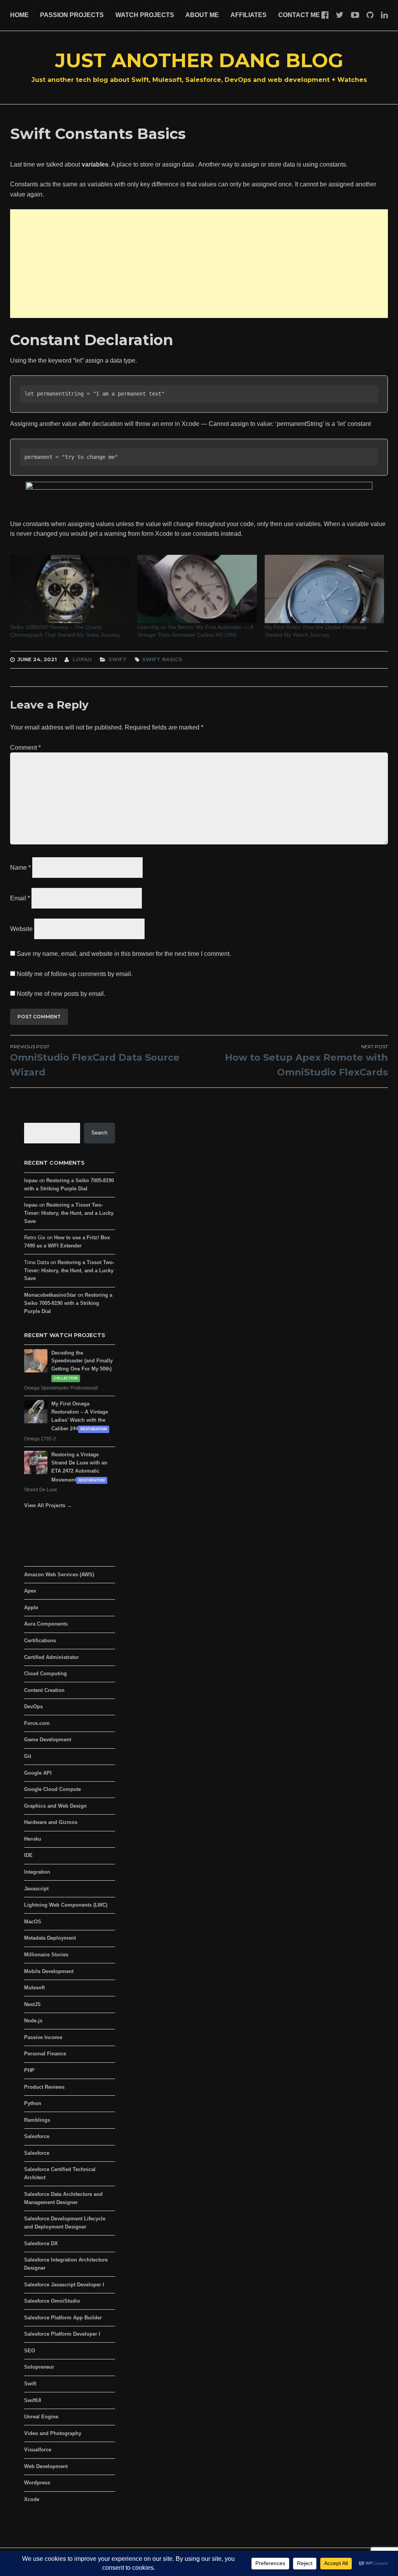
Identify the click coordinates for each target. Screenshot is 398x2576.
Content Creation (44, 1690)
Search (99, 1133)
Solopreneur (39, 2367)
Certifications (40, 1641)
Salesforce (37, 2136)
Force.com (37, 1723)
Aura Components (46, 1624)
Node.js (33, 2021)
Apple (31, 1608)
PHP (29, 2070)
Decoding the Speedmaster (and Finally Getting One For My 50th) (82, 1361)
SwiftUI (33, 2400)
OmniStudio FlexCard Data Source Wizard (95, 1061)
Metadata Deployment (50, 1938)
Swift (118, 659)
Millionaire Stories (46, 1955)
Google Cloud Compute (52, 1789)
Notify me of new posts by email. (61, 994)
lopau (82, 659)
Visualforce (38, 2450)
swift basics (162, 659)
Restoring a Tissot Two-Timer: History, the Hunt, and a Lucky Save (69, 1213)
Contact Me (299, 15)
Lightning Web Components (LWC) (66, 1905)
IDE (28, 1855)
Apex (30, 1591)
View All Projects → (48, 1505)
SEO (30, 2351)
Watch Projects (145, 15)
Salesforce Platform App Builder (63, 2318)
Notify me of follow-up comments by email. (75, 974)
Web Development (46, 2466)
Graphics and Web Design (55, 1806)
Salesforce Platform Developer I (62, 2334)
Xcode (32, 2499)
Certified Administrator (51, 1657)
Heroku (33, 1839)
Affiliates (249, 15)
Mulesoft (34, 1988)
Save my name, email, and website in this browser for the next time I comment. (124, 954)
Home (19, 15)
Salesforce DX (41, 2243)
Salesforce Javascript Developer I (64, 2285)
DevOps (33, 1707)
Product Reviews (44, 2087)
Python (33, 2103)
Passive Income (43, 2037)
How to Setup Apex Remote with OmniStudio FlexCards (306, 1061)
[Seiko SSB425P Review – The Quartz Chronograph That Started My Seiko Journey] (70, 589)
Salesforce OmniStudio (52, 2301)
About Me (202, 15)
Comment (25, 748)
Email (20, 898)
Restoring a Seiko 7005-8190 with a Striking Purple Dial (68, 1303)
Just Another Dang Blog (199, 60)
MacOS (33, 1922)
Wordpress (37, 2483)
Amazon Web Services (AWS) (59, 1575)
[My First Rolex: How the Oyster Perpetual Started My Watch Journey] (325, 589)
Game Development (48, 1740)
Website (21, 928)
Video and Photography (53, 2433)
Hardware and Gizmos (51, 1822)
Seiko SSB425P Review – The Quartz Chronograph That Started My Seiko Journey (65, 631)
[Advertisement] (199, 264)
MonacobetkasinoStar (50, 1295)
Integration (37, 1872)
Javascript (36, 1889)
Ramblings (37, 2120)
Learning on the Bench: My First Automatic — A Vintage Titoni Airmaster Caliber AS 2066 (195, 631)
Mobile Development (49, 1971)
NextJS (32, 2004)
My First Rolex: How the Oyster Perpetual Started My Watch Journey (316, 631)
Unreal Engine (41, 2417)
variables (95, 164)
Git (28, 1756)
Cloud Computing (45, 1674)
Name (20, 868)
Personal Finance (45, 2054)
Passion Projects (72, 15)
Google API (38, 1773)
